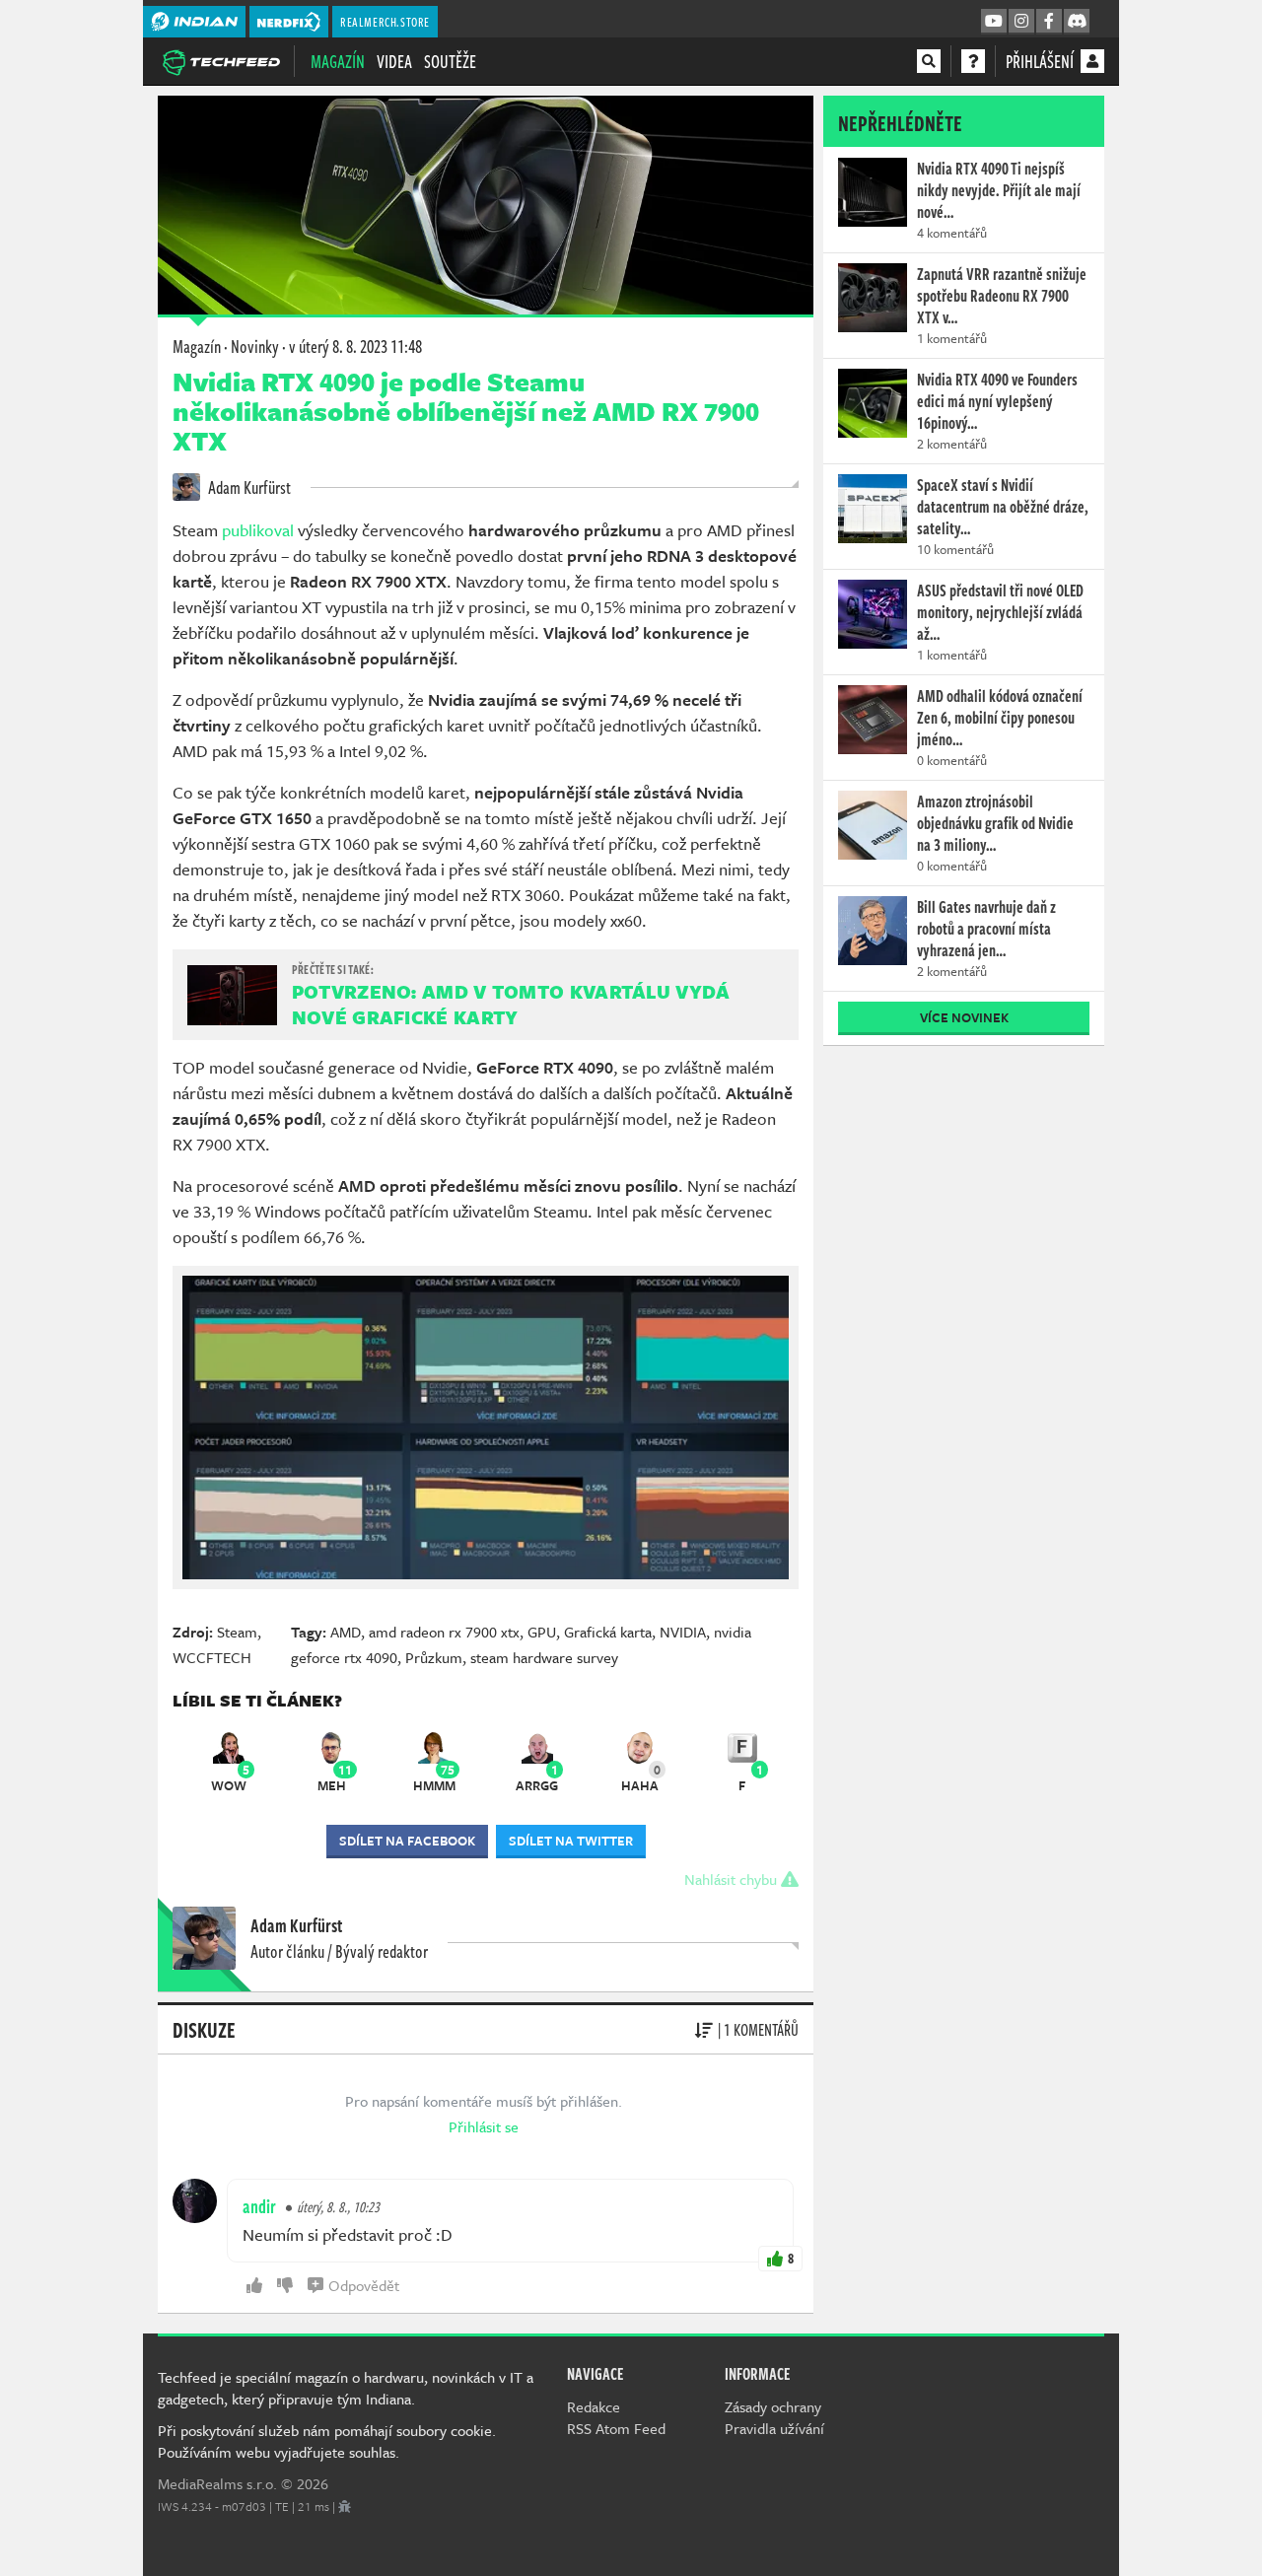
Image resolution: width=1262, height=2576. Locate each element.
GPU (542, 1632)
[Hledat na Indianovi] (929, 61)
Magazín (338, 61)
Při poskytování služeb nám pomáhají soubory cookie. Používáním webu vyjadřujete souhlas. (327, 2441)
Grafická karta (608, 1632)
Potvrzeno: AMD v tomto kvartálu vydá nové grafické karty (511, 1004)
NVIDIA (683, 1632)
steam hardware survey (544, 1657)
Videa (394, 61)
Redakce (594, 2406)
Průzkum (434, 1657)
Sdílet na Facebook (407, 1841)
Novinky (255, 346)
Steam (237, 1632)
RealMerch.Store (385, 22)
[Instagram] (1021, 22)
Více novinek (964, 1017)
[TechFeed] (221, 60)
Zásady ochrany (773, 2406)
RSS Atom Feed (616, 2428)
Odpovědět (364, 2285)
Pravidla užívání (774, 2428)
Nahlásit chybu (733, 1879)
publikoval (258, 530)
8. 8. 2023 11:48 (355, 346)
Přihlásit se (484, 2126)
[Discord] (1077, 22)
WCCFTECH (212, 1657)
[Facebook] (1049, 22)
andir (259, 2206)
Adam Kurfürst (248, 487)
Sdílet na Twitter (571, 1841)
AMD (346, 1632)
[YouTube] (994, 22)
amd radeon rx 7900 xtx (444, 1632)
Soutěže (450, 61)
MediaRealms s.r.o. (217, 2483)
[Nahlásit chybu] (345, 2506)
